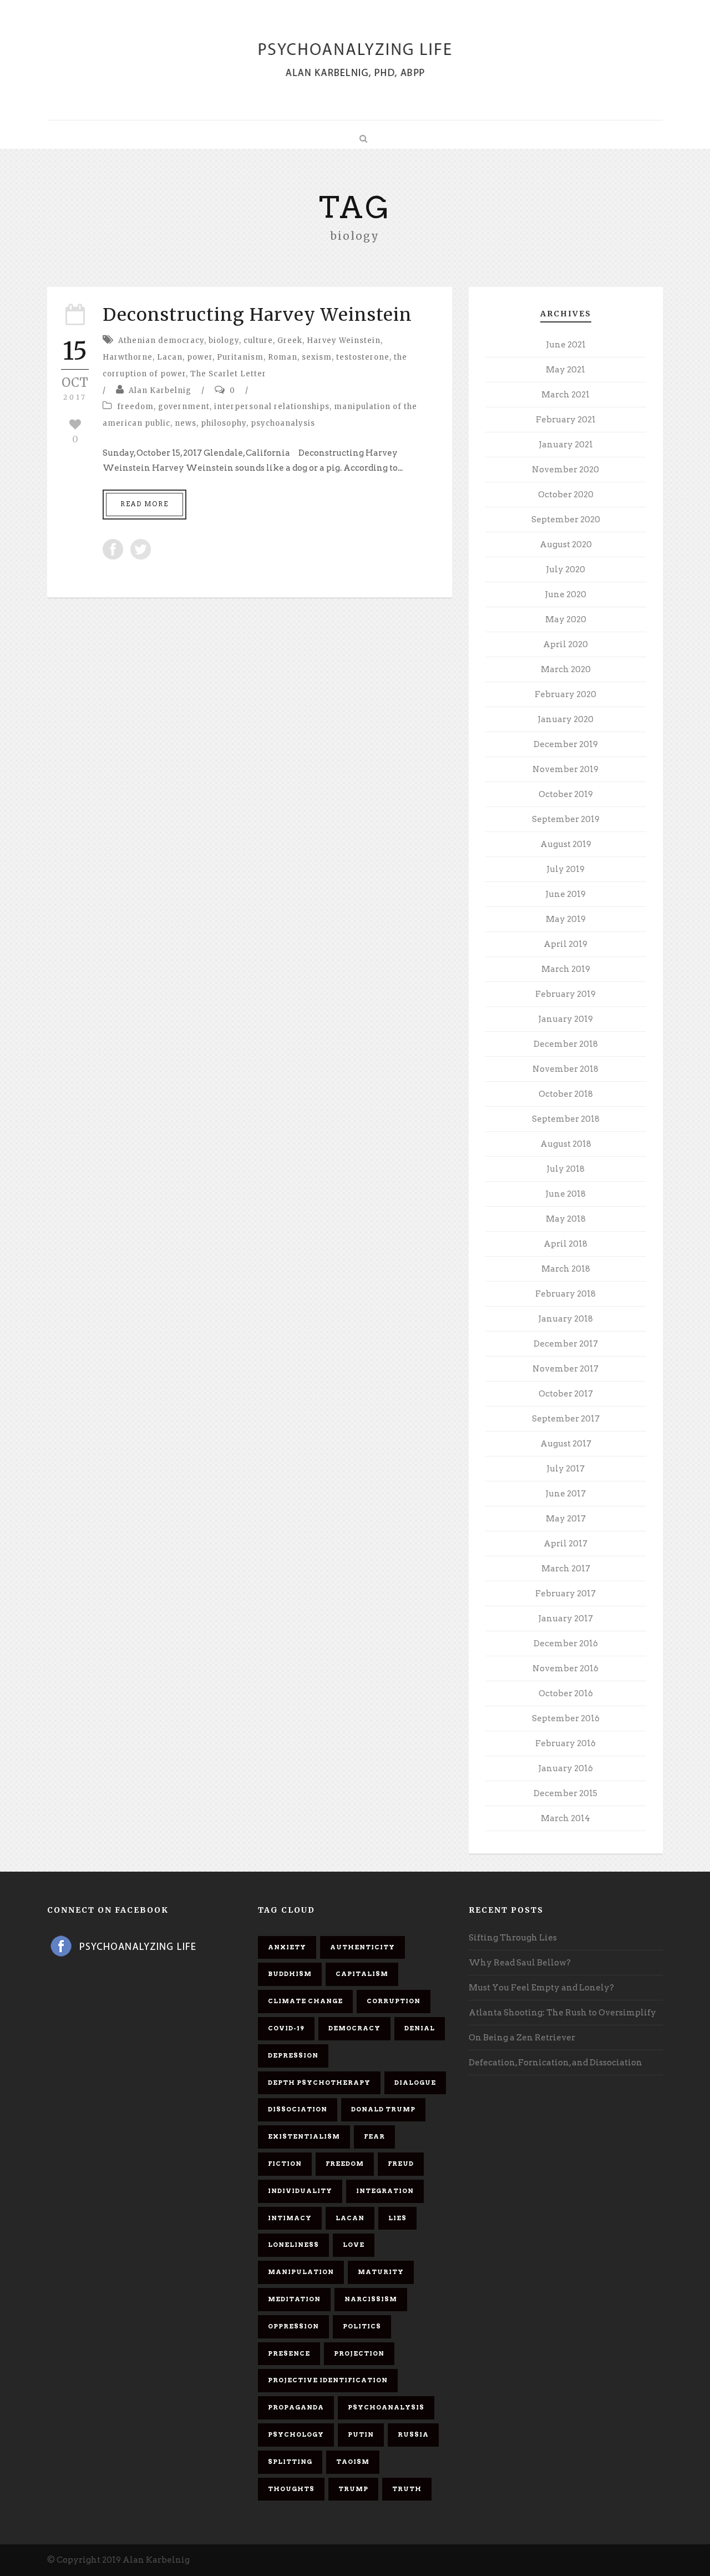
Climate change (305, 2001)
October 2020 (566, 495)
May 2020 (566, 619)
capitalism (362, 1974)
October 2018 (566, 1094)
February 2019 (566, 994)
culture (258, 341)
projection (359, 2353)
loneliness (293, 2245)
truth (407, 2489)
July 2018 (566, 1169)
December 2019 (566, 744)
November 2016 (566, 1668)
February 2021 (566, 420)
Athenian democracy (161, 341)
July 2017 (566, 1469)
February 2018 (566, 1294)
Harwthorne (128, 357)
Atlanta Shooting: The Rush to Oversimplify (562, 2013)
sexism (317, 357)
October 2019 (566, 794)
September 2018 (566, 1119)
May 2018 (566, 1219)
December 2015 (566, 1793)
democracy (354, 2028)
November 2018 (566, 1069)
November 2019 (566, 769)
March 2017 (566, 1569)
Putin (361, 2434)
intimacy (290, 2218)
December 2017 (566, 1344)
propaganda (296, 2407)
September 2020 (566, 520)
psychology (296, 2434)
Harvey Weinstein (344, 341)
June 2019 (566, 894)
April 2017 (566, 1544)
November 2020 (566, 470)
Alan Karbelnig (160, 390)
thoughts (291, 2489)
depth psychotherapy (319, 2083)
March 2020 (566, 669)
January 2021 (566, 445)
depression (293, 2055)
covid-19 (286, 2028)
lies (397, 2218)
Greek (290, 341)
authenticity (362, 1947)
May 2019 (566, 919)
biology (224, 341)
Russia (413, 2434)
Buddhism (290, 1974)
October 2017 (566, 1394)
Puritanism (240, 357)
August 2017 (566, 1444)
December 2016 (566, 1644)
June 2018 (566, 1194)
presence (289, 2353)
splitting (290, 2462)
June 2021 (566, 345)
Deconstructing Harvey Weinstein (257, 315)
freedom (135, 407)
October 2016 (566, 1693)
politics (362, 2326)
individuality (300, 2191)
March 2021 (566, 395)
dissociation (298, 2109)
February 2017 (566, 1594)
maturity (381, 2272)
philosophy (224, 423)
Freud (401, 2164)
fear (374, 2136)
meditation (294, 2299)
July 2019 (566, 869)
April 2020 (566, 644)
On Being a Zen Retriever (522, 2038)
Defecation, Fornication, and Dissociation (556, 2063)
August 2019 (566, 844)
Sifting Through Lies (513, 1938)
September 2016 (566, 1718)
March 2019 (566, 969)
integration (385, 2191)
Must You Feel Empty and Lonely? (541, 1988)
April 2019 (566, 944)
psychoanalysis (283, 423)
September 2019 (566, 819)
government (184, 407)
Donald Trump (383, 2109)
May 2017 (566, 1519)
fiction (285, 2164)
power (200, 357)
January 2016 (566, 1768)
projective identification (328, 2380)
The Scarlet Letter (228, 374)
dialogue (415, 2083)
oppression (293, 2326)
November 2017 (566, 1369)
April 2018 (566, 1244)
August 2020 (566, 545)
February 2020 (566, 694)
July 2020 (566, 569)
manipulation (301, 2272)
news (186, 423)
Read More (144, 504)
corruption (394, 2001)
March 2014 (566, 1818)
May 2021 (566, 370)
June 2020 (566, 594)
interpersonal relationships (272, 407)
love (354, 2245)
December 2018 (566, 1044)
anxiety (287, 1947)
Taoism (353, 2462)
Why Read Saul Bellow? (520, 1963)
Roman (283, 357)
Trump (353, 2489)
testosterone (363, 357)
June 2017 (566, 1494)
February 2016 (566, 1743)
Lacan (170, 357)
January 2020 (566, 719)
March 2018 (566, 1269)
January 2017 (566, 1619)
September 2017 (566, 1419)
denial (420, 2028)
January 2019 (566, 1019)
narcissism (371, 2299)
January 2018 (566, 1319)
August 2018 (566, 1144)
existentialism (304, 2136)
